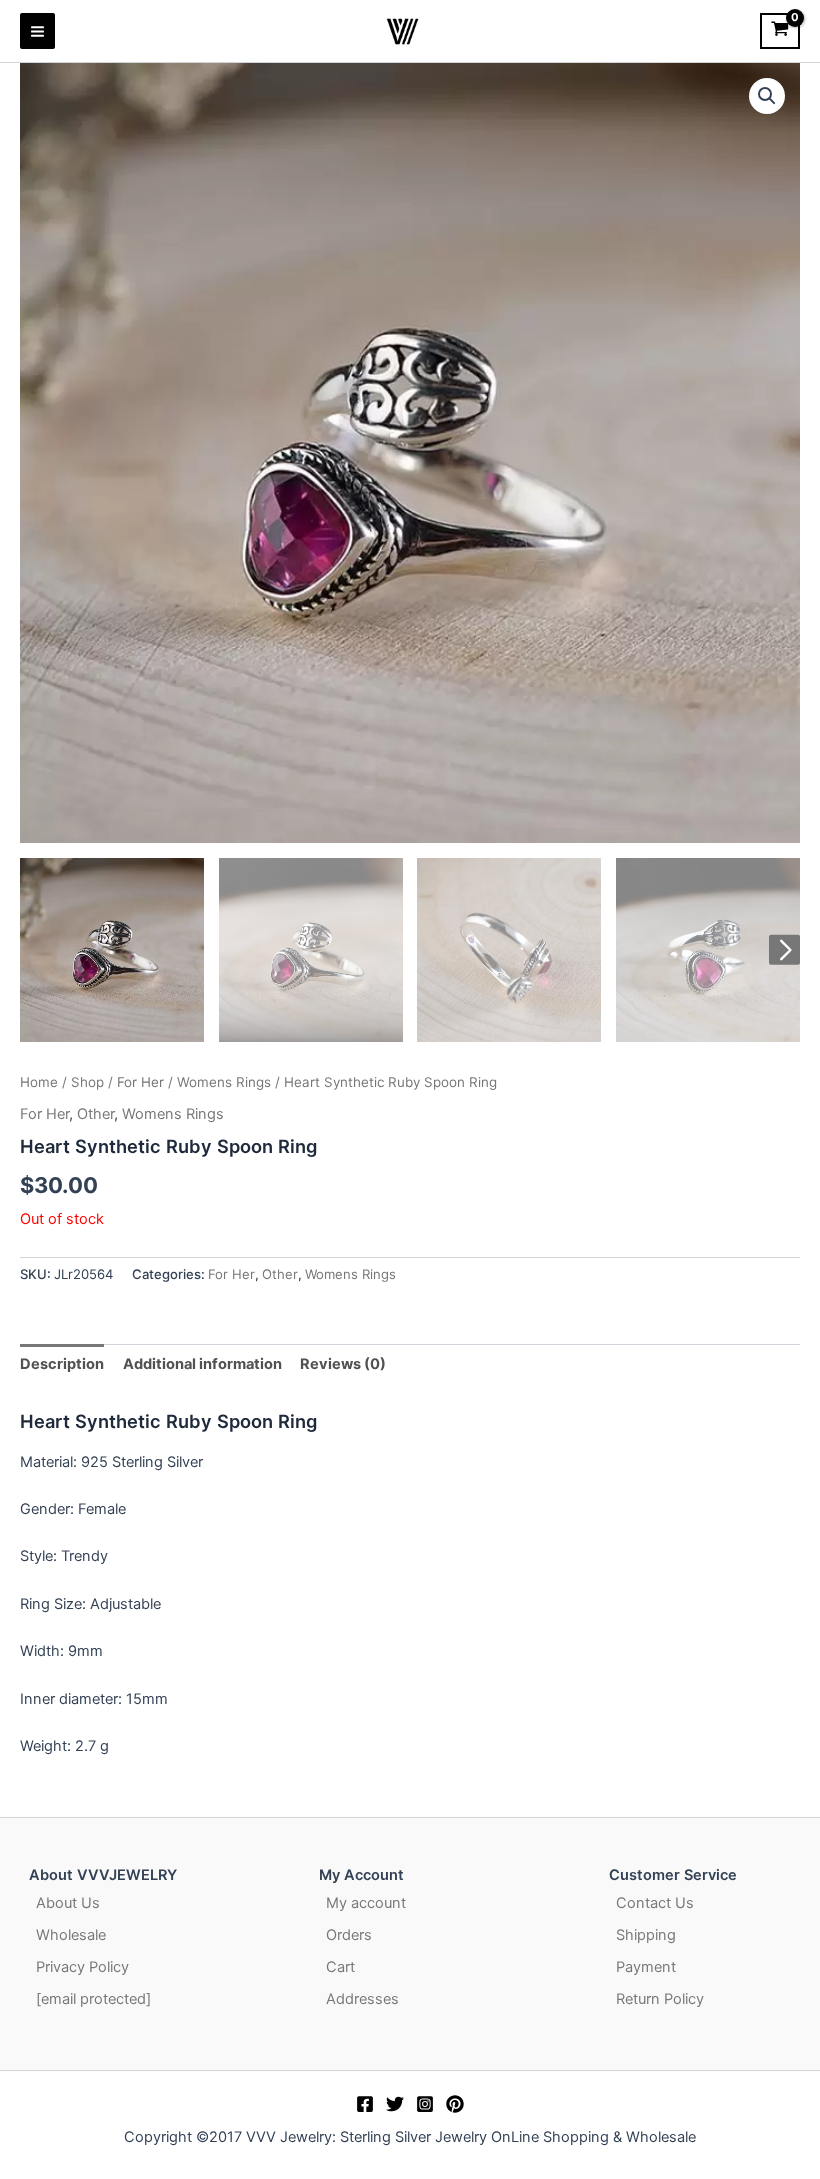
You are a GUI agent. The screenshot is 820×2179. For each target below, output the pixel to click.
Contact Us (655, 1903)
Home (39, 1082)
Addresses (362, 1999)
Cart (340, 1967)
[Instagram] (425, 2104)
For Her (140, 1082)
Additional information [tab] (202, 1364)
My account (366, 1903)
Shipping (646, 1935)
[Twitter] (395, 2104)
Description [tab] (62, 1364)
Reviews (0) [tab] (343, 1364)
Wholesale (71, 1935)
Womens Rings (224, 1082)
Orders (349, 1935)
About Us (68, 1903)
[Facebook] (365, 2104)
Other (95, 1114)
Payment (646, 1967)
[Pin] (455, 2104)
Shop (87, 1082)
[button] (767, 96)
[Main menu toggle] (37, 30)
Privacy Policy (82, 1967)
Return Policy (660, 1999)
